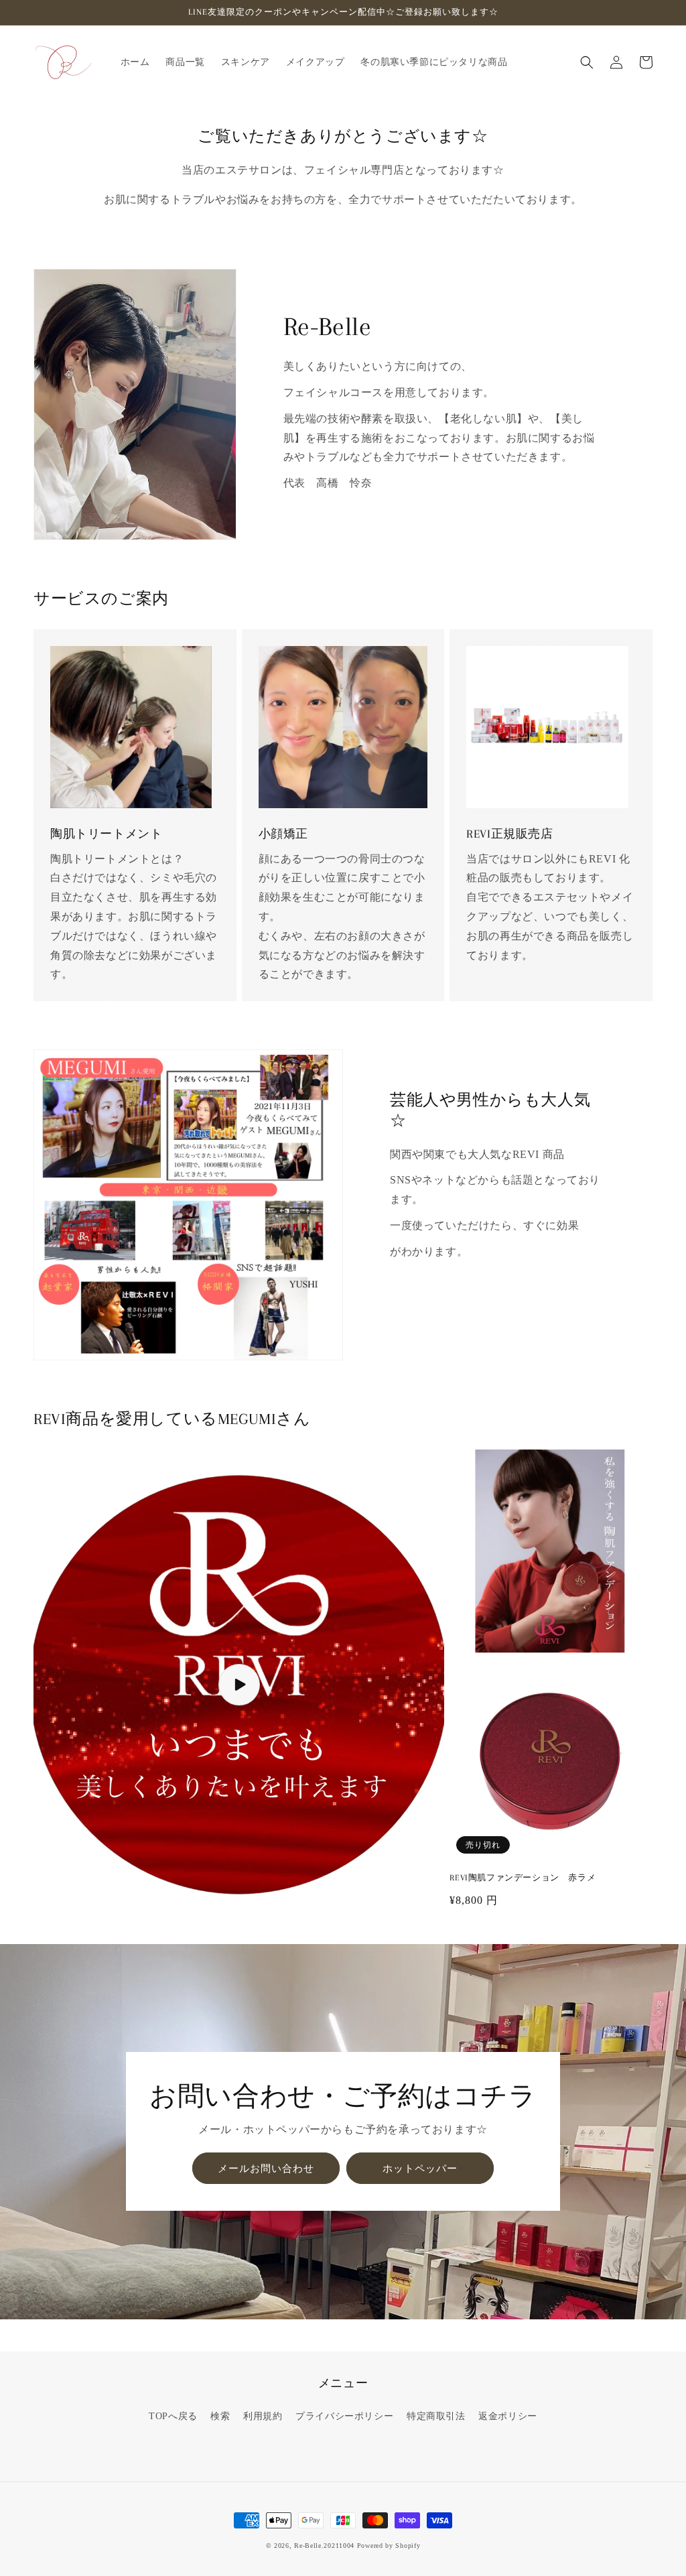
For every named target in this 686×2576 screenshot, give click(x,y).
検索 (220, 2416)
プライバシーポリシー (344, 2416)
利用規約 (263, 2416)
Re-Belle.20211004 (324, 2546)
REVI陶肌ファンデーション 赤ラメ (523, 1878)
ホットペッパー (420, 2169)
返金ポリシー (508, 2416)
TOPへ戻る (173, 2416)
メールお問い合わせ (266, 2169)
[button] (587, 62)
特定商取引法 (436, 2416)
